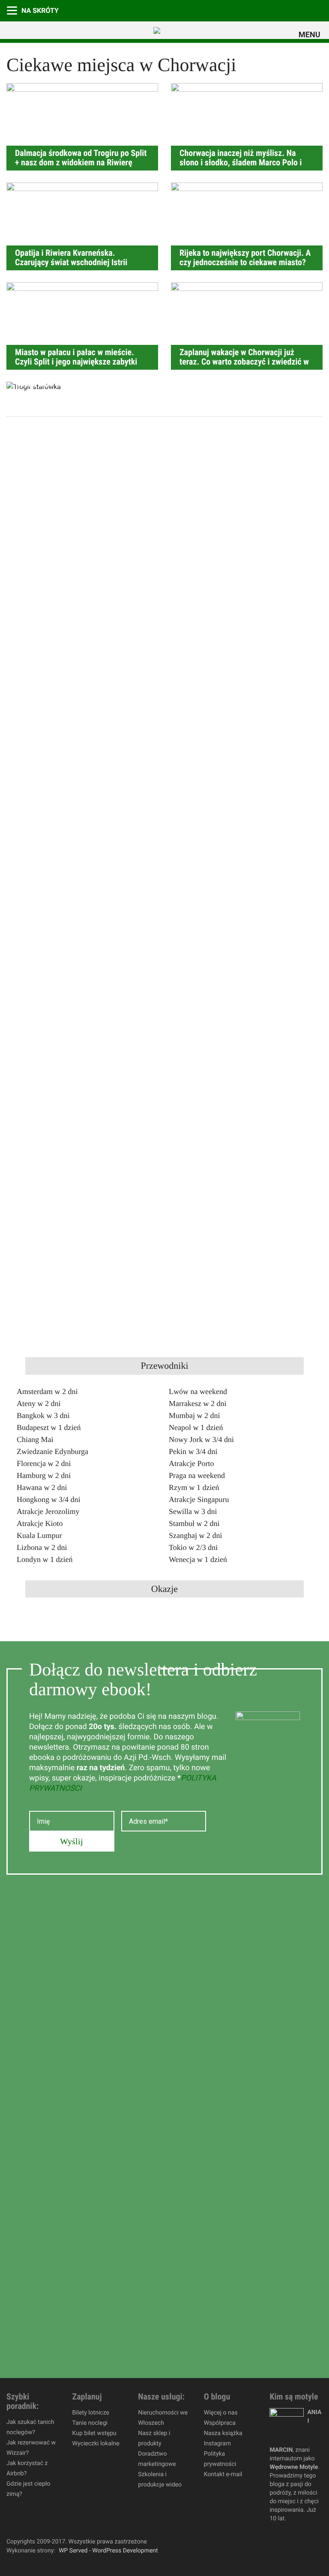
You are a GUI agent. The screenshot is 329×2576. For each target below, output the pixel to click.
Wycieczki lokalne (96, 2444)
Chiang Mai (35, 1439)
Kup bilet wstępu (94, 2433)
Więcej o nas (221, 2413)
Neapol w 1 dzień (196, 1427)
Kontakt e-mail (223, 2474)
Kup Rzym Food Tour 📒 (231, 10)
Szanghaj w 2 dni (195, 1535)
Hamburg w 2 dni (44, 1475)
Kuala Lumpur (39, 1535)
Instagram (217, 2444)
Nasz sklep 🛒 (214, 10)
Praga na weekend (197, 1475)
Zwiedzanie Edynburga (52, 1451)
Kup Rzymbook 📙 (248, 10)
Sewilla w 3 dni (193, 1511)
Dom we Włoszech (266, 10)
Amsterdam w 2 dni (47, 1391)
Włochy (283, 10)
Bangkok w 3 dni (43, 1415)
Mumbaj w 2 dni (194, 1415)
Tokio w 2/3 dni (193, 1547)
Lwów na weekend (198, 1391)
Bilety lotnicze (91, 2413)
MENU (311, 35)
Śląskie (300, 10)
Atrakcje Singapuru (199, 1499)
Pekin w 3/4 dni (193, 1451)
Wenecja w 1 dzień (198, 1559)
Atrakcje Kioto (40, 1523)
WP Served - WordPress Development (108, 2551)
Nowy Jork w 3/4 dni (201, 1439)
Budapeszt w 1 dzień (49, 1427)
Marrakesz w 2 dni (197, 1403)
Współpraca (220, 2423)
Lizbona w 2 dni (42, 1547)
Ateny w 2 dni (39, 1403)
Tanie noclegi (90, 2423)
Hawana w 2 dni (42, 1487)
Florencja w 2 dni (44, 1463)
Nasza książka (223, 2433)
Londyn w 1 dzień (45, 1559)
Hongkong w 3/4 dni (49, 1499)
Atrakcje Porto (191, 1463)
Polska (317, 10)
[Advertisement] (81, 556)
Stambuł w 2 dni (194, 1523)
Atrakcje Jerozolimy (48, 1511)
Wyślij (72, 1841)
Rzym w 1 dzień (194, 1487)
